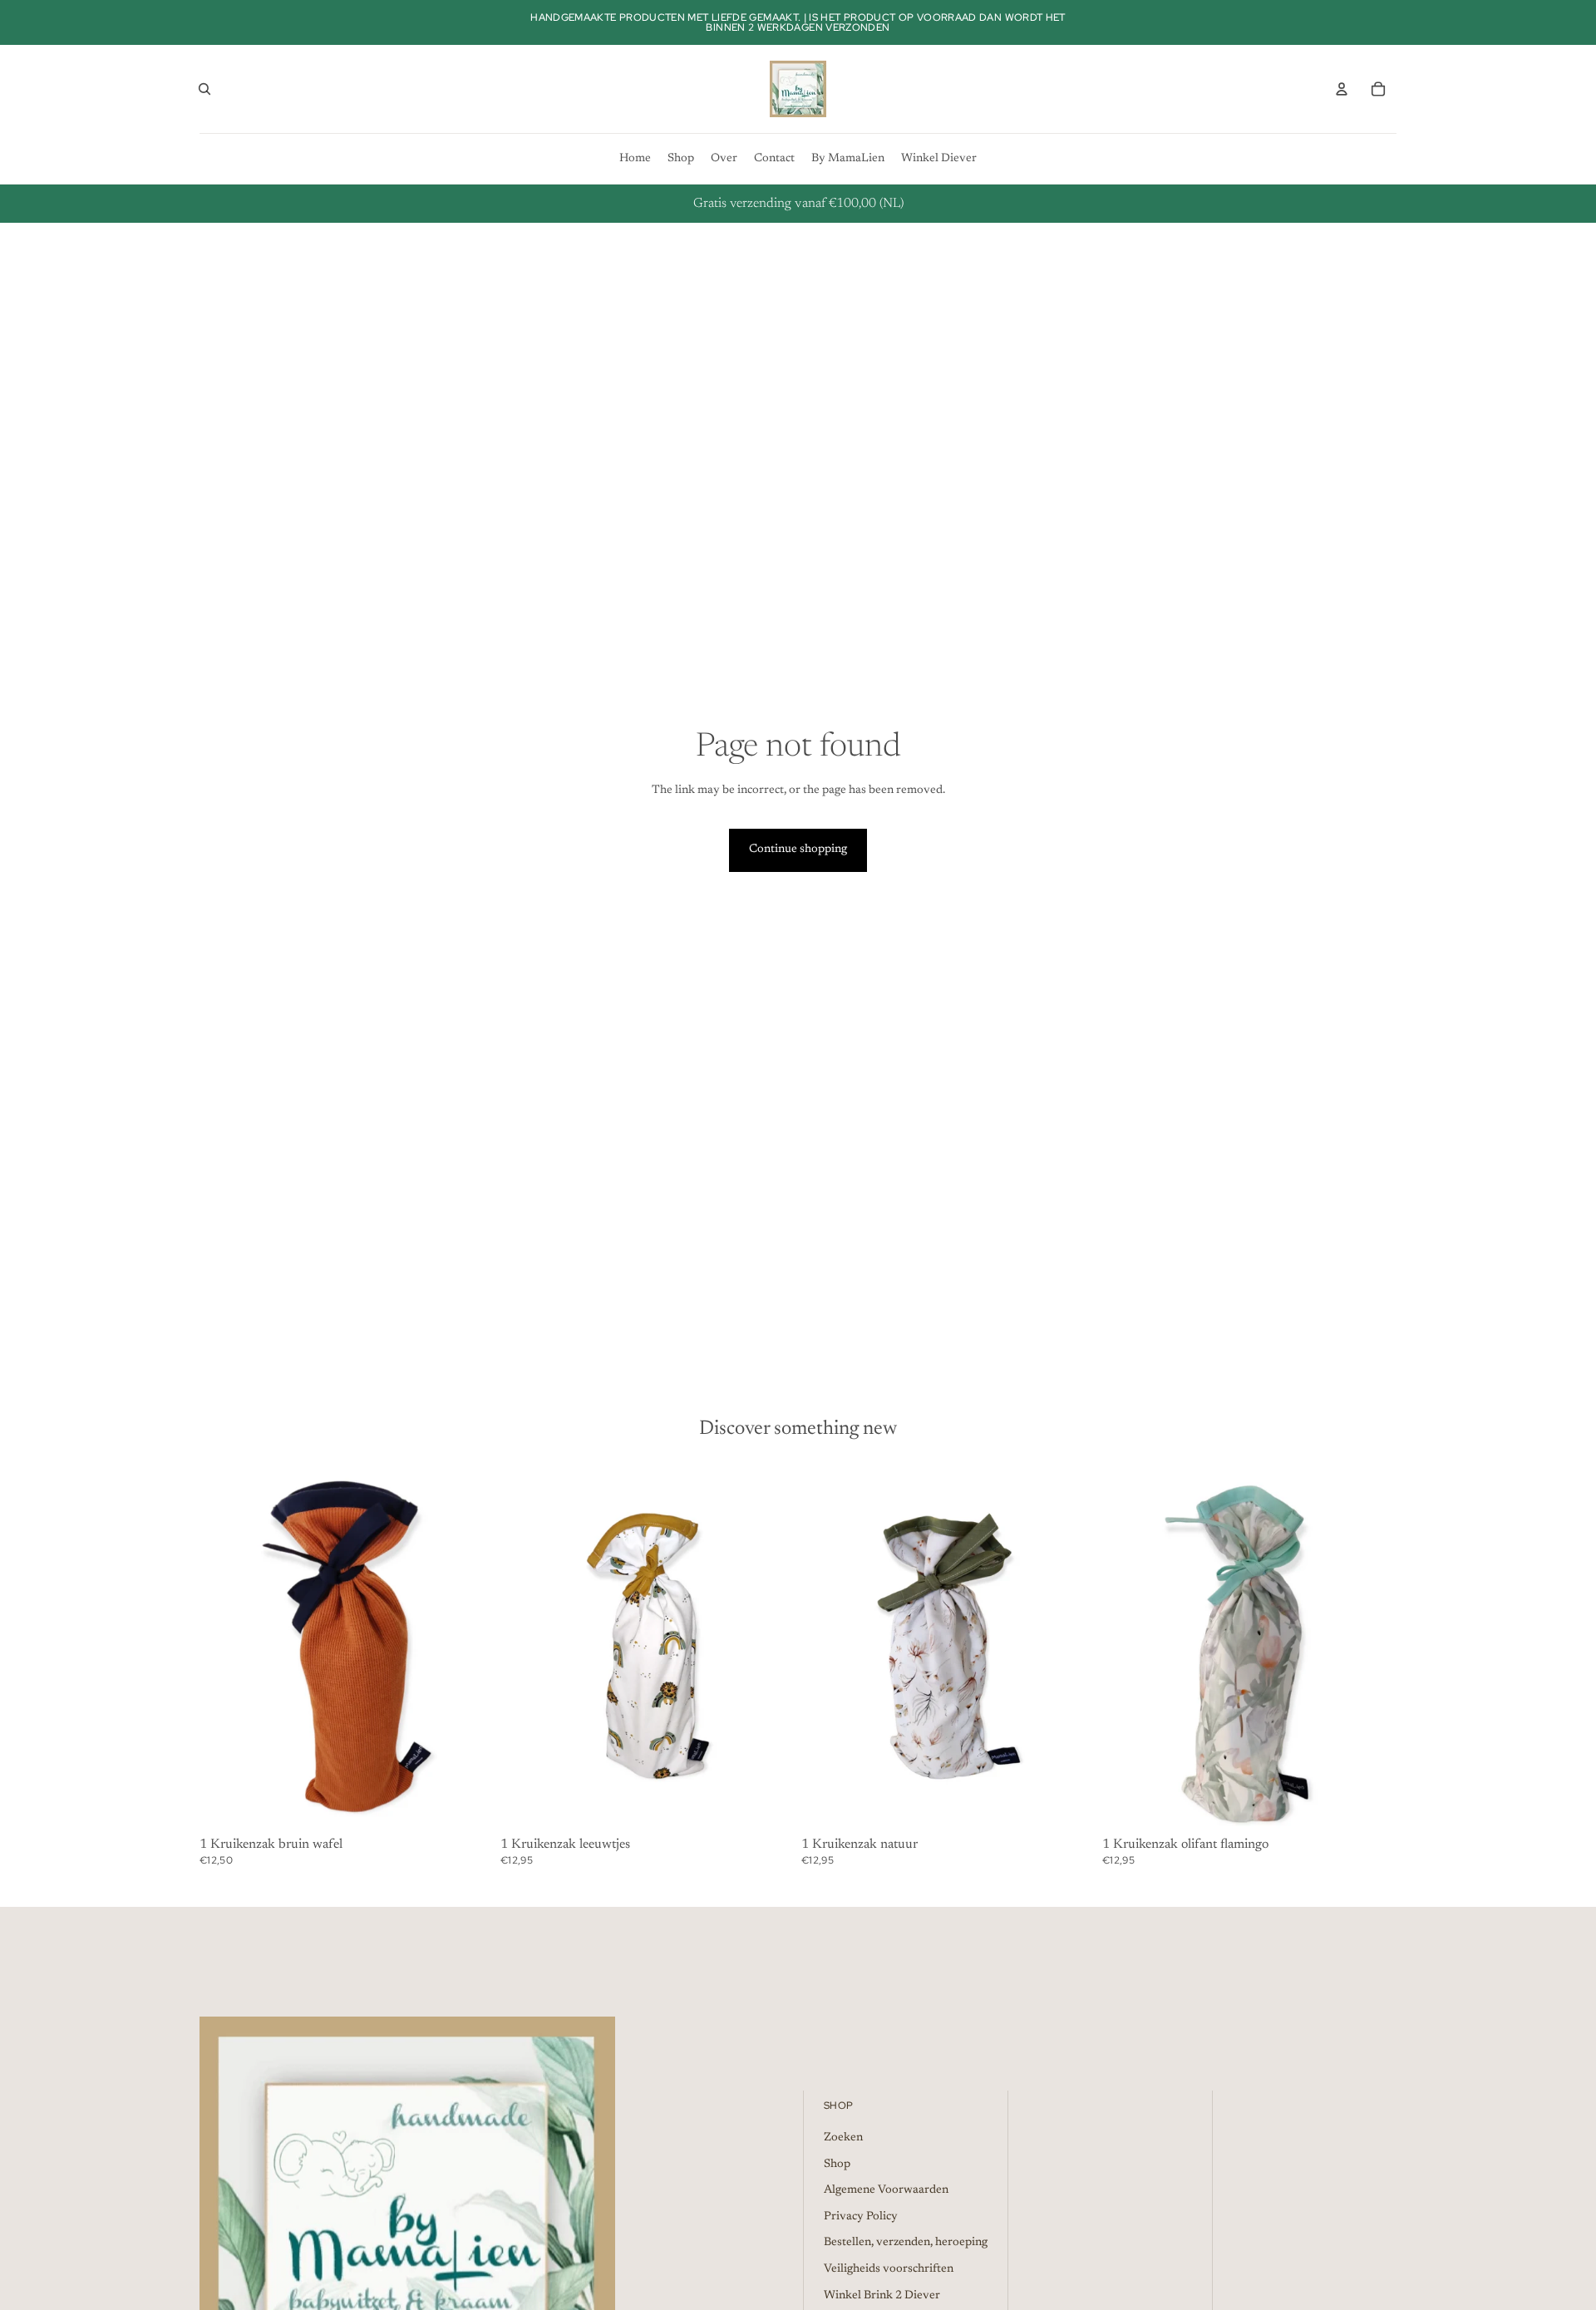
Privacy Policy (861, 2217)
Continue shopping (798, 850)
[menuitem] (635, 159)
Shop (837, 2165)
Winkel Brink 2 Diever (882, 2296)
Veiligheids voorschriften (889, 2269)
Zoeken (843, 2138)
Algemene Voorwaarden (886, 2190)
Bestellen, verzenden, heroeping (906, 2243)
